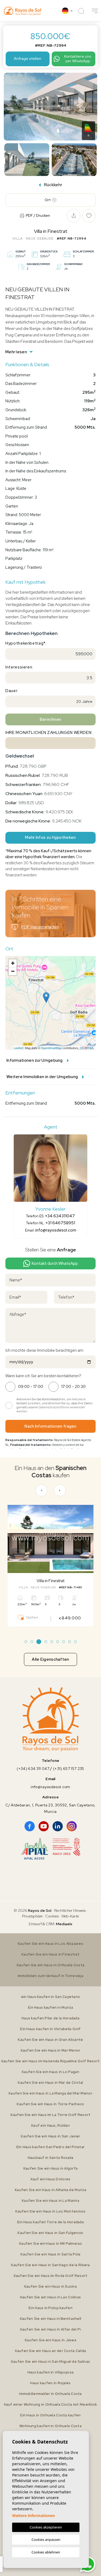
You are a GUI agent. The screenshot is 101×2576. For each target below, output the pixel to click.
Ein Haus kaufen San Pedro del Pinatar (50, 2147)
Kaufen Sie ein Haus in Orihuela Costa (50, 1965)
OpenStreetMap (51, 1048)
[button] (95, 11)
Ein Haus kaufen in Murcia (50, 2007)
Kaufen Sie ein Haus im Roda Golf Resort (51, 2276)
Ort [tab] (48, 200)
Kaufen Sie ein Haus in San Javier (50, 2136)
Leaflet (18, 1048)
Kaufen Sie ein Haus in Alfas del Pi (51, 2329)
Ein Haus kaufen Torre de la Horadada (50, 2222)
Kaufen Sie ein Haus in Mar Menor (51, 2050)
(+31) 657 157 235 (69, 1769)
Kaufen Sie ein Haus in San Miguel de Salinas (50, 2362)
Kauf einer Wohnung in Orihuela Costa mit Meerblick (51, 2404)
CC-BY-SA (87, 1048)
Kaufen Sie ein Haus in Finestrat (50, 1954)
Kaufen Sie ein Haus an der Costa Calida (51, 2351)
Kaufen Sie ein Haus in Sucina (50, 2286)
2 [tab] (32, 1642)
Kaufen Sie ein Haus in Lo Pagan (50, 2072)
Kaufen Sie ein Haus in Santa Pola (50, 2254)
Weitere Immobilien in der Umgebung (42, 1077)
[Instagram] (72, 1826)
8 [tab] (69, 1642)
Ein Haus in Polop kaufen (50, 2308)
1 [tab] (26, 1642)
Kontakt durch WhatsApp (55, 1263)
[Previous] (41, 1490)
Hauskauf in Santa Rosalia (51, 2158)
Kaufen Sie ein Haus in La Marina (50, 2201)
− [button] (13, 971)
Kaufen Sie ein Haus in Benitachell (51, 2319)
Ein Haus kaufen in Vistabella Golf (50, 2029)
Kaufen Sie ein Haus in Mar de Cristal (50, 2083)
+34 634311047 (60, 1216)
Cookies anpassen (46, 2540)
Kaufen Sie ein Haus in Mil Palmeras (50, 2244)
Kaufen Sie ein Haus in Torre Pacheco (50, 2104)
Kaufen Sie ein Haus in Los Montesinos (50, 2211)
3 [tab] (39, 1642)
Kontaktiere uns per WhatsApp (78, 59)
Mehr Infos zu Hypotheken (50, 837)
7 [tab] (63, 1642)
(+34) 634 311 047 (33, 1769)
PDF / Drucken (38, 216)
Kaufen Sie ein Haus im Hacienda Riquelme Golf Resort (51, 2061)
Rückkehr (53, 185)
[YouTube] (44, 1826)
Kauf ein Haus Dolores (51, 2179)
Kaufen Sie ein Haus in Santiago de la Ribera (50, 2265)
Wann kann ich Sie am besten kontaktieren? (43, 1376)
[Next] (60, 1490)
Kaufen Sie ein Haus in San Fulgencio (50, 2233)
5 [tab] (52, 1642)
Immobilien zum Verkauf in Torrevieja (50, 1976)
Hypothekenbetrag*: (26, 643)
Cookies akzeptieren (46, 2527)
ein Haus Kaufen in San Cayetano (51, 1997)
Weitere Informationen (34, 2516)
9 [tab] (75, 1642)
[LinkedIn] (58, 1826)
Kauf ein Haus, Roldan (50, 2125)
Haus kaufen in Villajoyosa (50, 2372)
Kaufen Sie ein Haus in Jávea (50, 2340)
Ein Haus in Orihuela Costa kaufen (50, 2415)
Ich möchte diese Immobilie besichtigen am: (45, 1350)
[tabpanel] (50, 1566)
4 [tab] (46, 1642)
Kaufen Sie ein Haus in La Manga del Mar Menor (50, 2093)
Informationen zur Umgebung (35, 1060)
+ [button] (13, 963)
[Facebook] (30, 1826)
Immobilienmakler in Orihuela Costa (50, 2394)
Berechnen (51, 719)
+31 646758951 (60, 1223)
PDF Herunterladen (40, 927)
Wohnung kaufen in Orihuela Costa (50, 2426)
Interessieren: (19, 667)
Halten (32, 1617)
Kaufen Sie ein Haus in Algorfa (50, 2168)
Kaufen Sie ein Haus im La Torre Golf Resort (50, 2115)
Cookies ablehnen (46, 2552)
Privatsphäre (32, 1916)
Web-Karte (70, 1916)
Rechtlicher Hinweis (70, 1910)
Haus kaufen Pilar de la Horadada (50, 2018)
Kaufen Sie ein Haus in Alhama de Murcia (50, 2190)
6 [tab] (58, 1642)
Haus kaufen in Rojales (50, 2383)
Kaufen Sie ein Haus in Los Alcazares (50, 1944)
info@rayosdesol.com (56, 1230)
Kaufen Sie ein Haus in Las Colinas (51, 2297)
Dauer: (12, 691)
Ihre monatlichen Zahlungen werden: (49, 733)
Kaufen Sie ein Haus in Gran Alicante (50, 2040)
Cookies (52, 1916)
